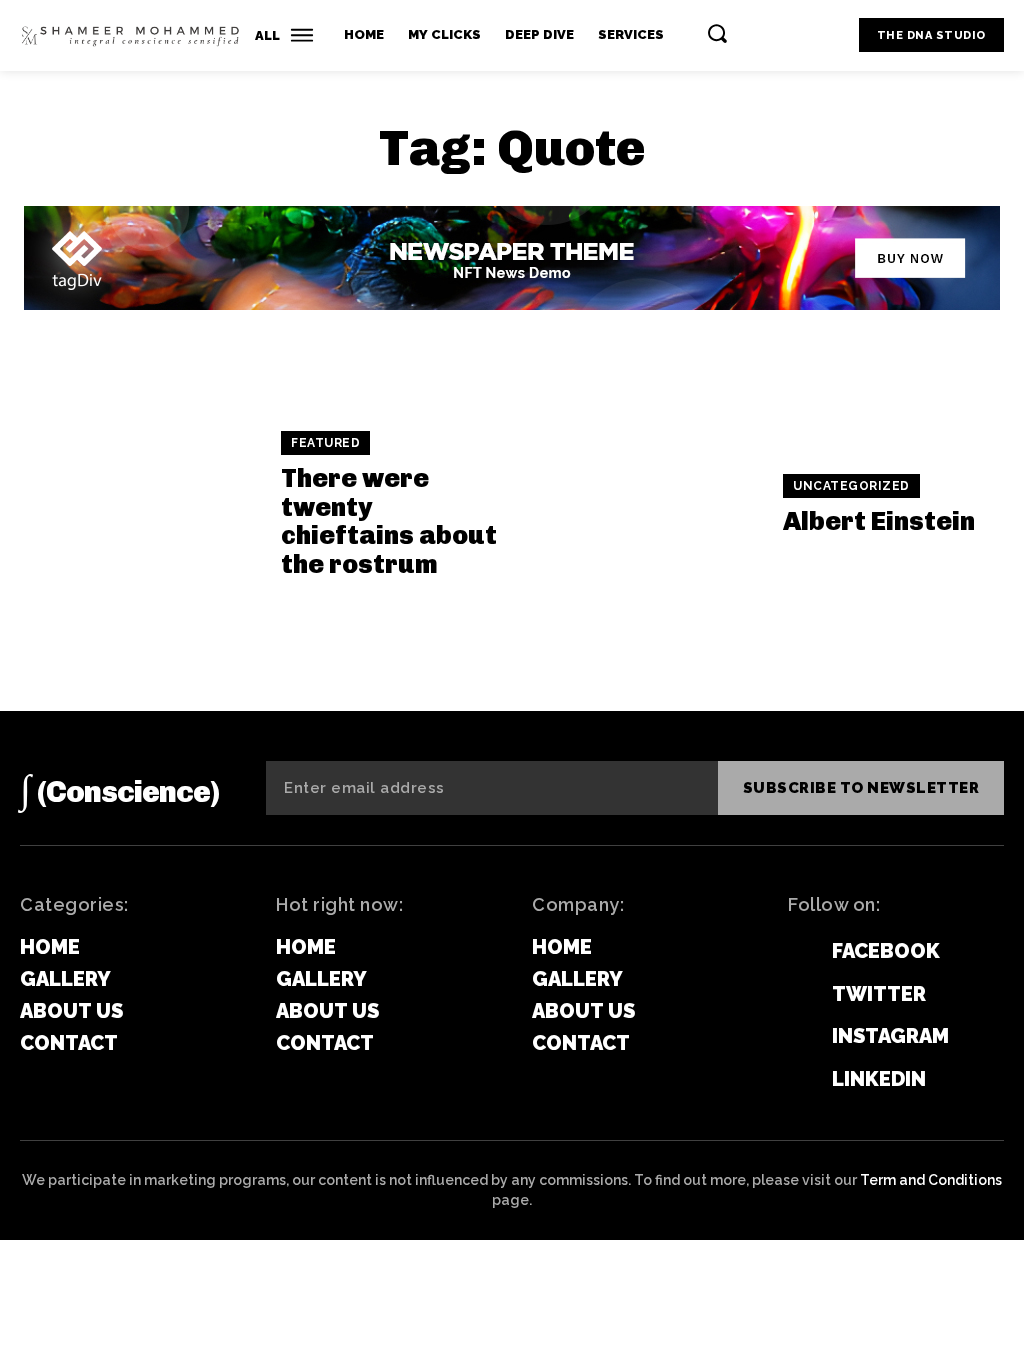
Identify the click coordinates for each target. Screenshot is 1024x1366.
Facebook (886, 951)
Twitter (879, 994)
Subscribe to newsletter (861, 788)
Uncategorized (851, 486)
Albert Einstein (879, 521)
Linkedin (879, 1079)
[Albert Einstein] (642, 505)
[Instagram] (796, 1036)
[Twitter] (796, 994)
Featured (325, 443)
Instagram (890, 1036)
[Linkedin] (796, 1079)
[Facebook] (796, 952)
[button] (717, 33)
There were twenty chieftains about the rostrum (389, 521)
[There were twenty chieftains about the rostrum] (140, 505)
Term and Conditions (931, 1180)
